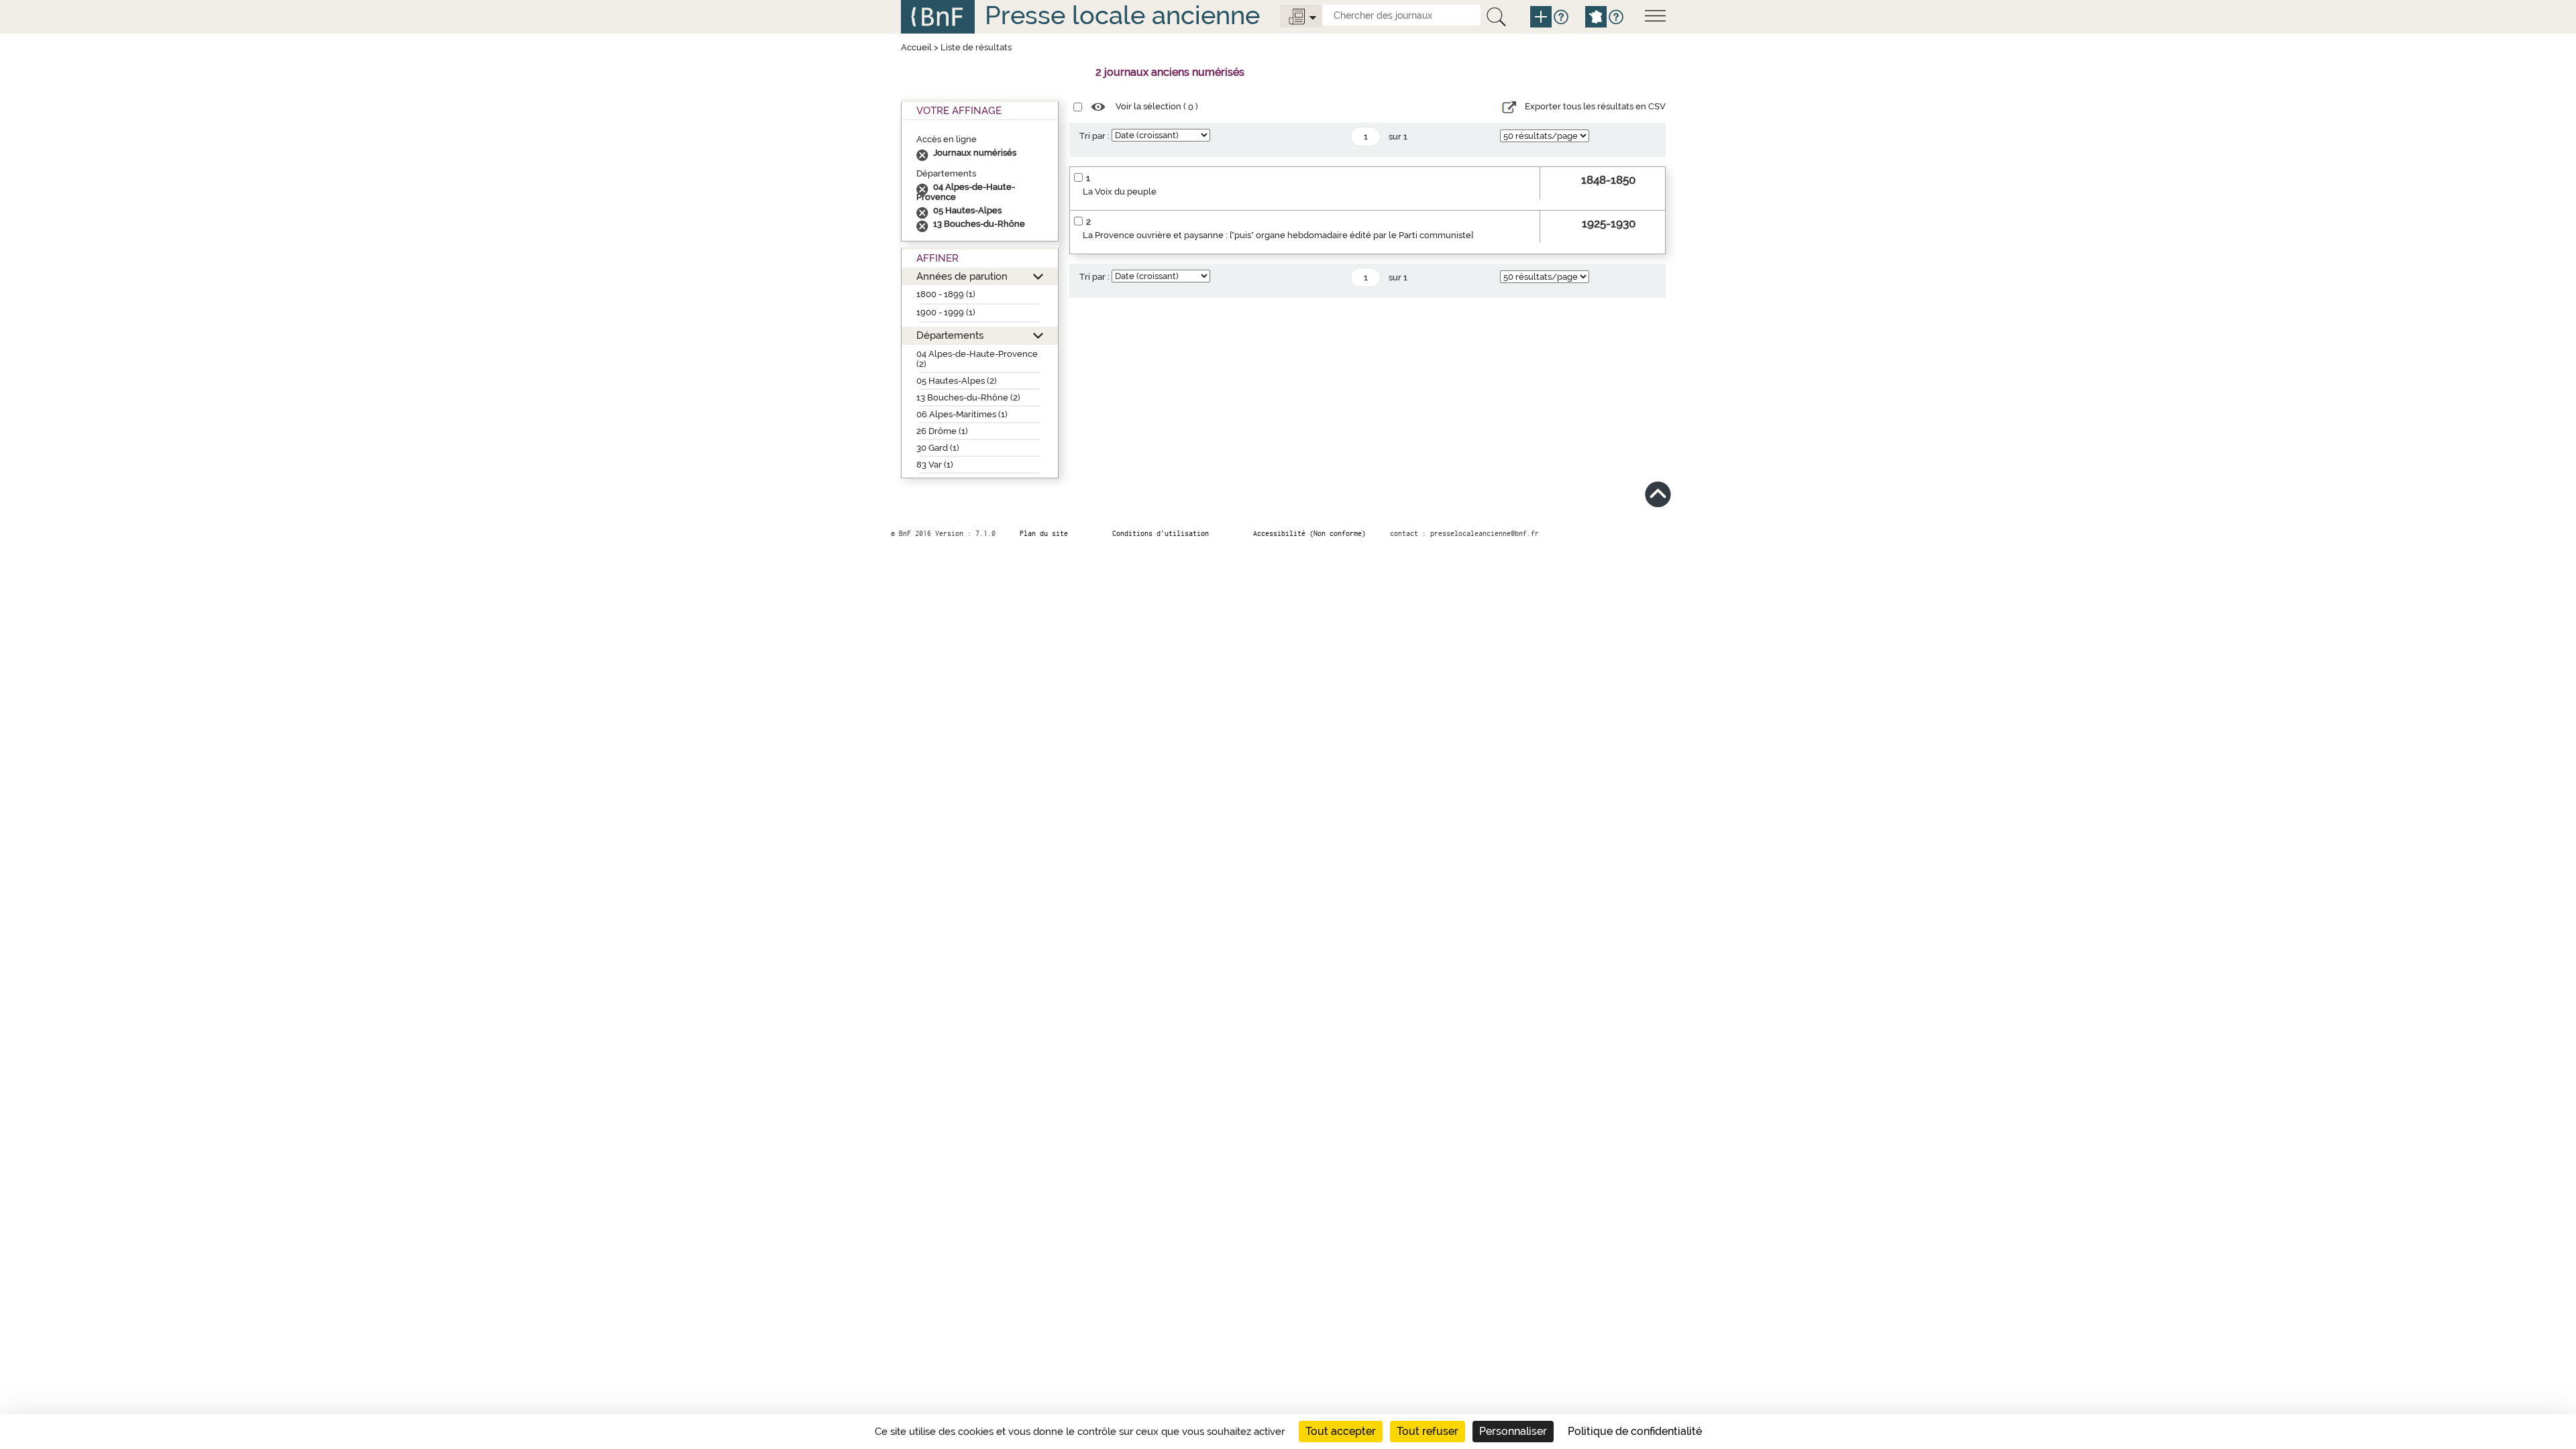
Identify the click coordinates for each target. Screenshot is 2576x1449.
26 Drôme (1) (942, 431)
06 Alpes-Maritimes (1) (962, 414)
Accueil (916, 47)
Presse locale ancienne (1122, 15)
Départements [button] (950, 335)
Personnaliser (1513, 1431)
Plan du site (1044, 533)
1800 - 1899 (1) (946, 294)
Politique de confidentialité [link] (1635, 1431)
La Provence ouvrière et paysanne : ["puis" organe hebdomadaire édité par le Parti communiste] (1278, 235)
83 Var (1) (935, 465)
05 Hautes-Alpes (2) (957, 381)
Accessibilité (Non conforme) (1309, 533)
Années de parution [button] (962, 276)
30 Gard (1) (938, 448)
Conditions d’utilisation (1161, 533)
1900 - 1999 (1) (946, 312)
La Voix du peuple (1120, 192)
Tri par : (1094, 136)
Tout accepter (1341, 1431)
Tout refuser (1428, 1431)
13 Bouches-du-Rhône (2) (968, 397)
